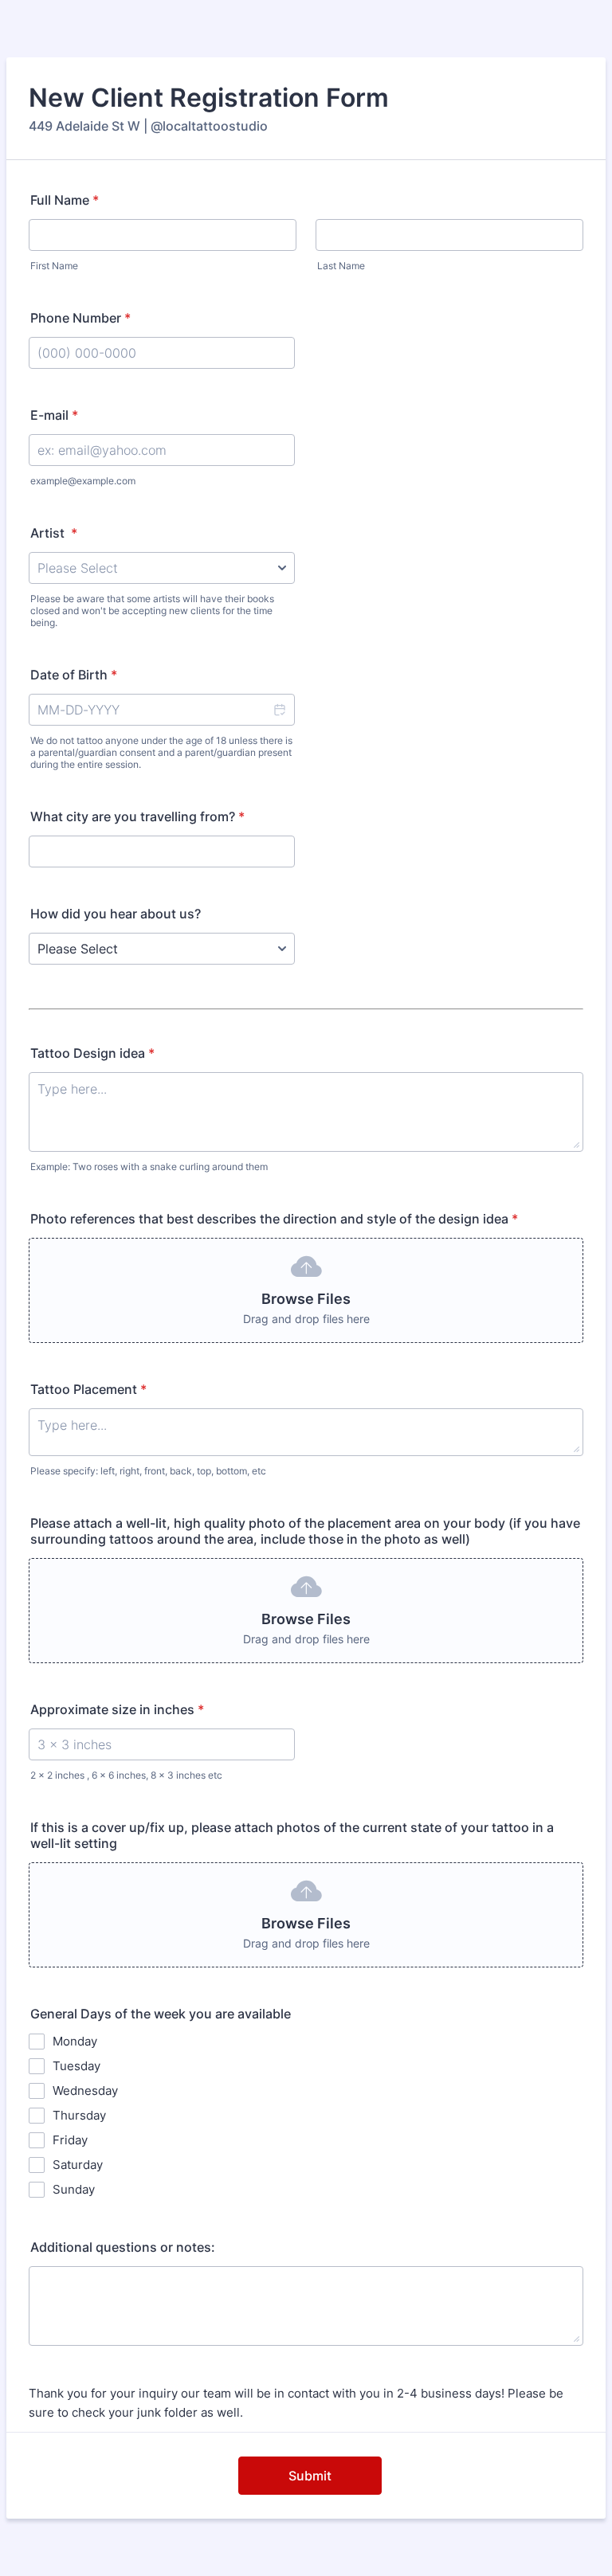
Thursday (79, 2115)
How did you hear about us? (116, 914)
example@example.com (83, 481)
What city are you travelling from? (137, 816)
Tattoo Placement (88, 1389)
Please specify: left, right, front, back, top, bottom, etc (148, 1471)
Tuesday (76, 2066)
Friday (70, 2140)
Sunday (74, 2189)
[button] (279, 710)
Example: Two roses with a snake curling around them (149, 1167)
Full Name (65, 200)
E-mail (54, 415)
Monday (75, 2041)
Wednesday (85, 2091)
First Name (54, 266)
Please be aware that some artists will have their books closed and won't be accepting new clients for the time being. (152, 611)
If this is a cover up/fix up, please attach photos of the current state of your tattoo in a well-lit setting (292, 1835)
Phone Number (80, 318)
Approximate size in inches (117, 1709)
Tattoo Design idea (92, 1053)
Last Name (341, 266)
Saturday (78, 2165)
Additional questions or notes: (123, 2247)
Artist (54, 533)
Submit (310, 2476)
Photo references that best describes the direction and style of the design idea (274, 1219)
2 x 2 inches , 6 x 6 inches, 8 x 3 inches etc (126, 1775)
